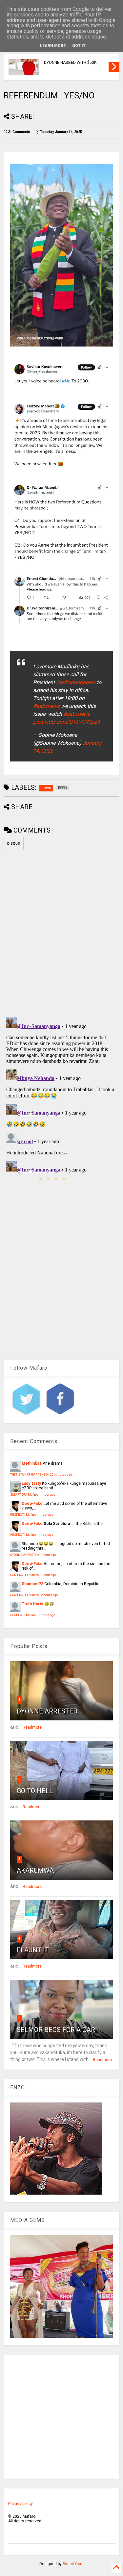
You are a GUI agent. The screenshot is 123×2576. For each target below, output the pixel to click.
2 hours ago (49, 1595)
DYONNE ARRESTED (24, 1555)
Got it (79, 46)
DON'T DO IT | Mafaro (24, 1575)
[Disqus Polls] (61, 933)
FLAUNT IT (33, 1950)
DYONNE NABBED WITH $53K (70, 63)
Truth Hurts (32, 1604)
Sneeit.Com (73, 2564)
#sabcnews (46, 706)
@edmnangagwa (76, 682)
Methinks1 (32, 1463)
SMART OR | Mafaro (24, 1494)
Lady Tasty (31, 1483)
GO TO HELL (35, 1791)
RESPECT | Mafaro (23, 1515)
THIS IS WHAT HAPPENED (29, 1474)
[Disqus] (61, 1097)
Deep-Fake (32, 1504)
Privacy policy (20, 2504)
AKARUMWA (35, 1870)
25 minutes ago (61, 1474)
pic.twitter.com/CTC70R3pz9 (66, 722)
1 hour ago (48, 1494)
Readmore (32, 1727)
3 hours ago (47, 1615)
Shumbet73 (32, 1584)
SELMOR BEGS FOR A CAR (56, 2030)
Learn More (53, 46)
